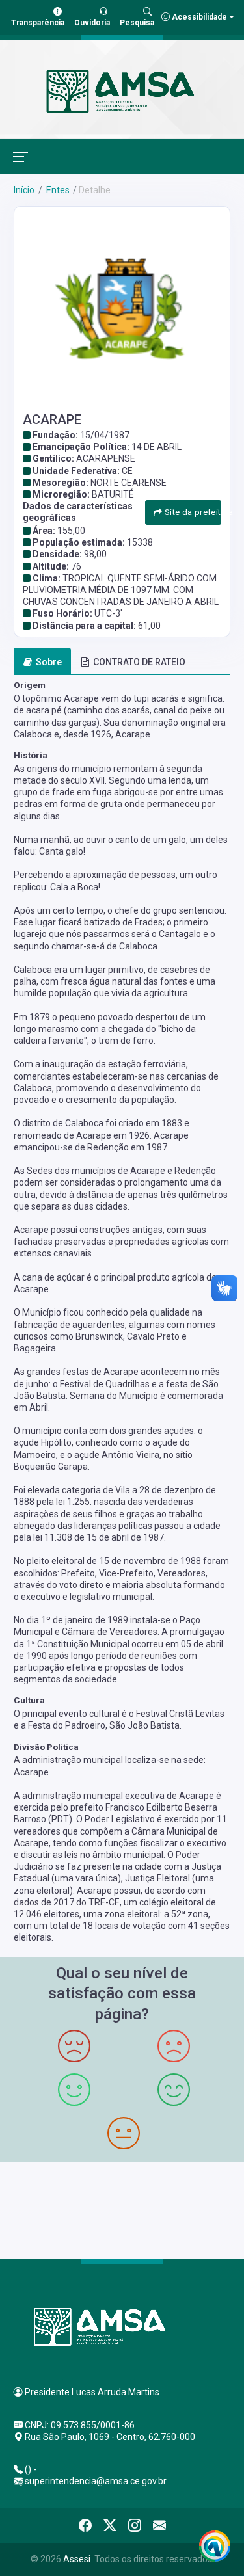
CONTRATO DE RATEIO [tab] (139, 662)
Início (24, 190)
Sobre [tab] (49, 662)
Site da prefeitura (191, 512)
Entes (57, 190)
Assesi (77, 2559)
